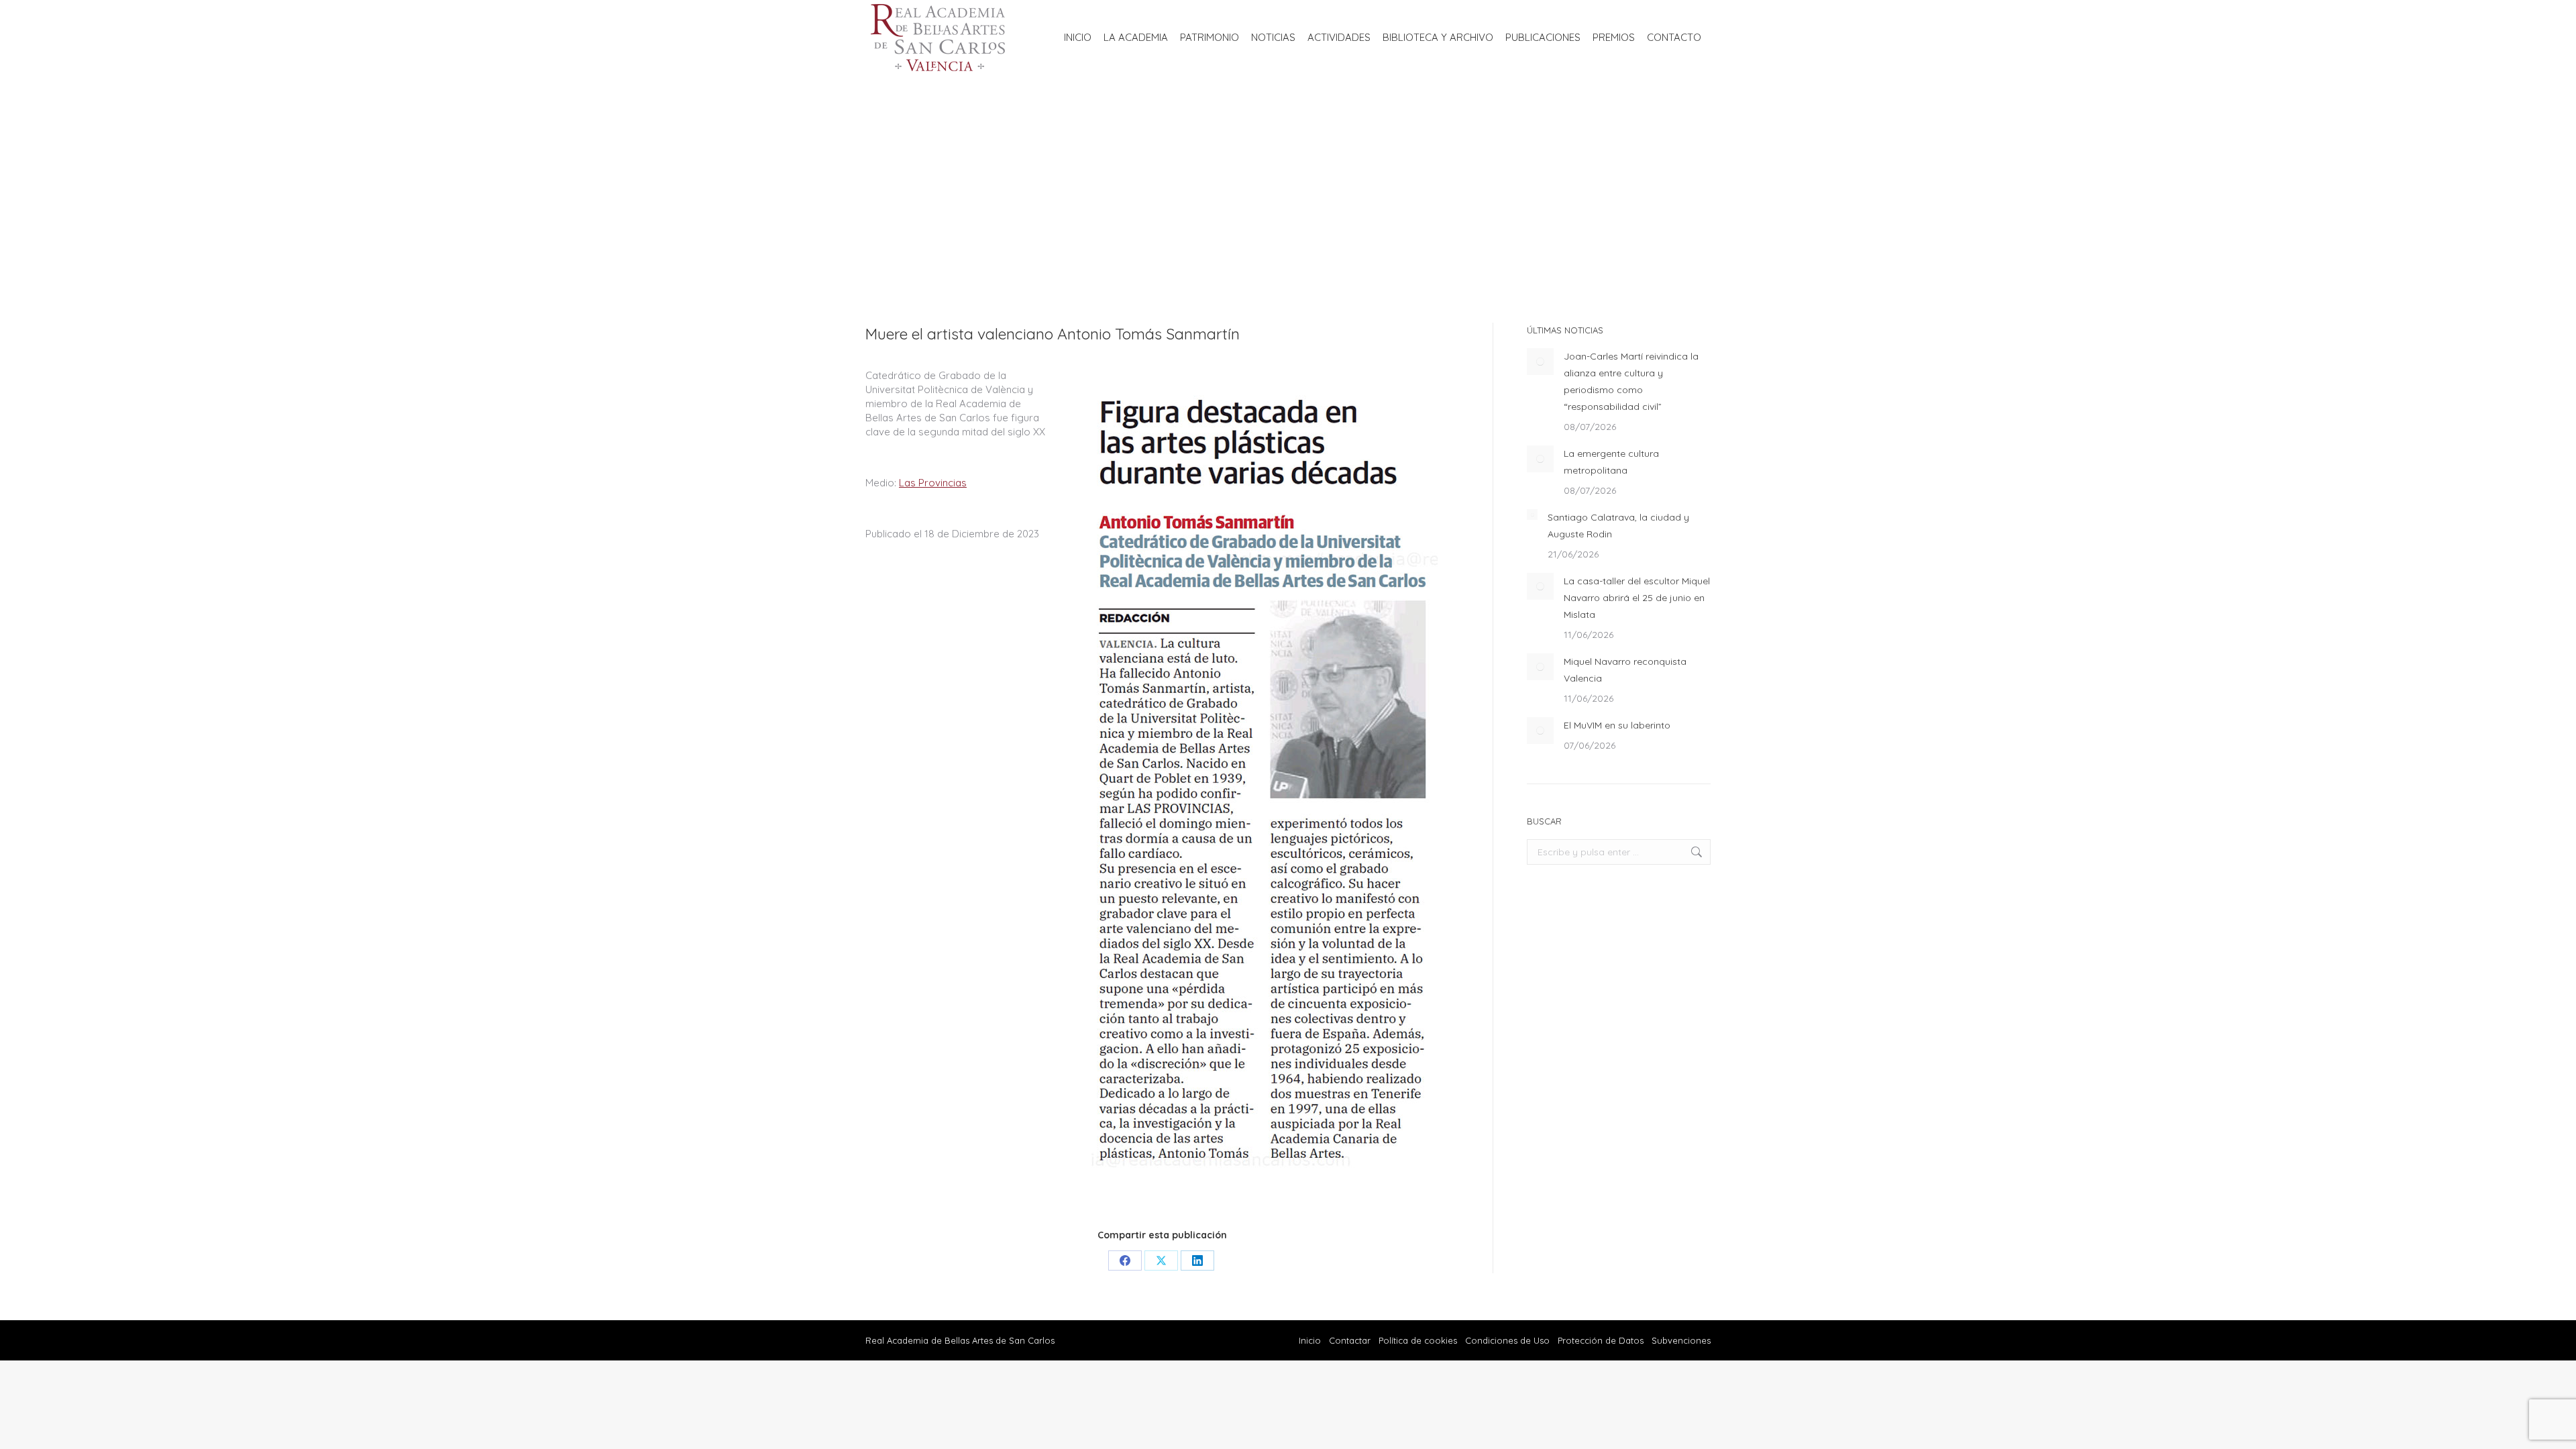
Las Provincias (933, 483)
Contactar (1351, 1340)
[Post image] (1540, 362)
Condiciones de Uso (1507, 1340)
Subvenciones (1681, 1340)
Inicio (1310, 1340)
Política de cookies (1418, 1340)
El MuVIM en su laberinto (1617, 725)
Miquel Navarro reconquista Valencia (1625, 670)
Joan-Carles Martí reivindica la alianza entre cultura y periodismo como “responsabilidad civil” (1631, 381)
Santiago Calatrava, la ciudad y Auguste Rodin (1618, 526)
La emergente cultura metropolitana (1611, 462)
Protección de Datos (1601, 1340)
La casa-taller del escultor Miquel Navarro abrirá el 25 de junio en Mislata (1637, 598)
